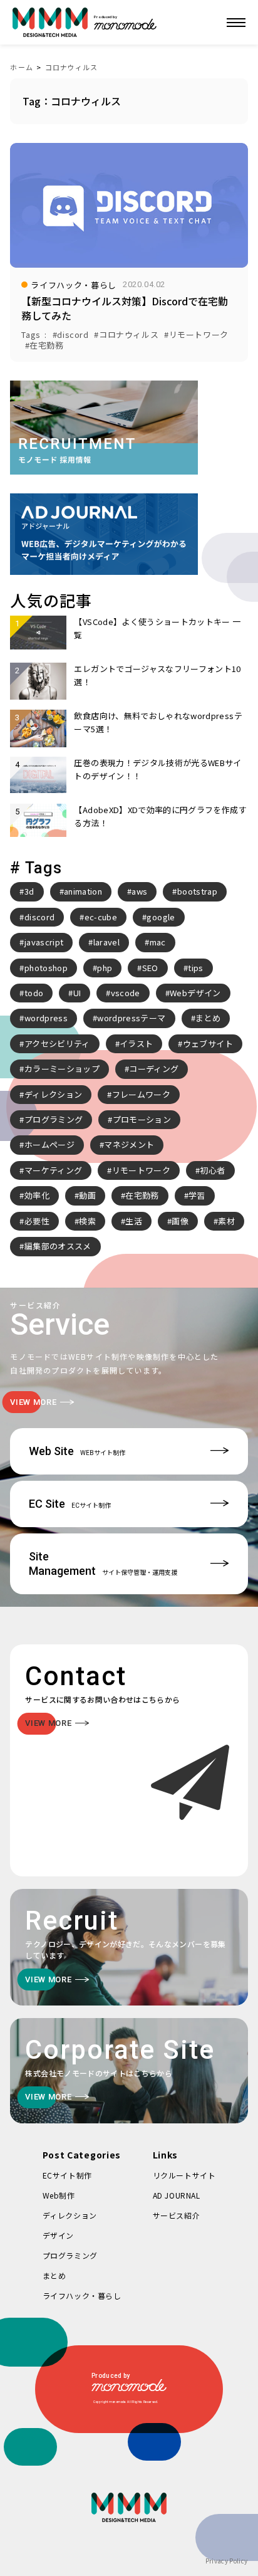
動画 (87, 1195)
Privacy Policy (227, 2561)
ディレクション (53, 1094)
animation (83, 891)
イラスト (136, 1044)
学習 (197, 1195)
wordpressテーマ (131, 1018)
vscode (126, 993)
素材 (226, 1221)
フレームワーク (141, 1094)
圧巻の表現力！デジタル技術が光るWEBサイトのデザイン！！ (157, 769)
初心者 (212, 1170)
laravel (106, 942)
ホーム (21, 67)
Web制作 (59, 2195)
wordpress (46, 1018)
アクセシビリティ (57, 1044)
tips (195, 968)
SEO (150, 968)
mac (158, 942)
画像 (180, 1221)
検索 (87, 1221)
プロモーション (142, 1119)
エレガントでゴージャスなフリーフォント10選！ (157, 675)
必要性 (37, 1221)
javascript (44, 942)
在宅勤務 (142, 1195)
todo (34, 993)
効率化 (37, 1195)
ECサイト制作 (67, 2175)
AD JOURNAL (177, 2195)
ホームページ (49, 1144)
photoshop (46, 968)
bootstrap (197, 891)
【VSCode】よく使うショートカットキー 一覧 (157, 628)
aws (139, 891)
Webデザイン (195, 993)
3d (29, 891)
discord (39, 917)
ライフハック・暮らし (82, 2295)
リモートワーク (141, 1170)
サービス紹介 (177, 2215)
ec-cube (101, 917)
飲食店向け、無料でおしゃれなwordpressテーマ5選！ (158, 722)
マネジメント (129, 1144)
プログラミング (54, 1119)
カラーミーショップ (62, 1069)
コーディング (154, 1069)
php (105, 968)
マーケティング (53, 1170)
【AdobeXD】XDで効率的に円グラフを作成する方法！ (160, 816)
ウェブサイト (208, 1044)
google (161, 917)
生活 (134, 1221)
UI (77, 993)
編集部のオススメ (58, 1246)
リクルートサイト (184, 2175)
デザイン (58, 2235)
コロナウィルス (72, 67)
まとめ (208, 1018)
